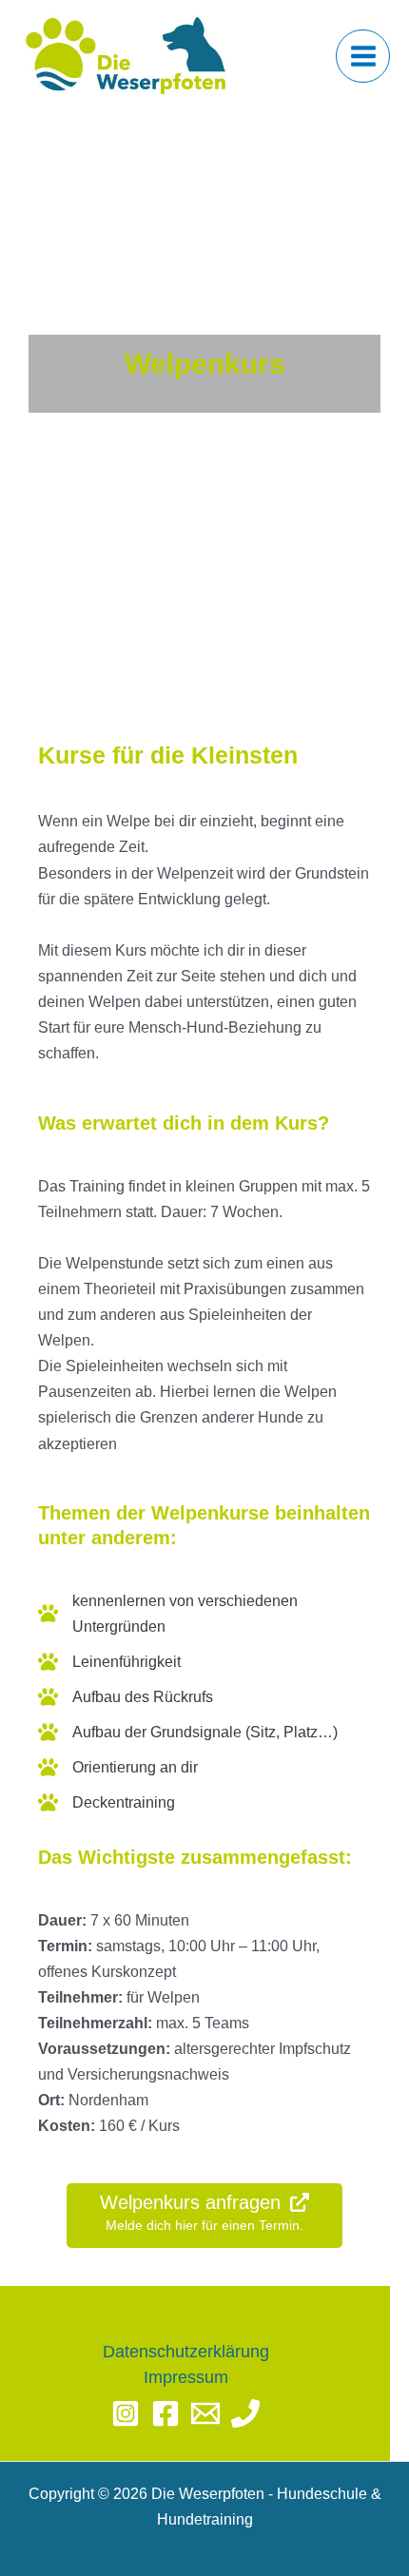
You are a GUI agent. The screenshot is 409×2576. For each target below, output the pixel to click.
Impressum (186, 2377)
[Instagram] (126, 2413)
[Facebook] (166, 2413)
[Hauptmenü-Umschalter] (363, 57)
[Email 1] (205, 2413)
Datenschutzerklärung (186, 2351)
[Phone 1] (245, 2413)
